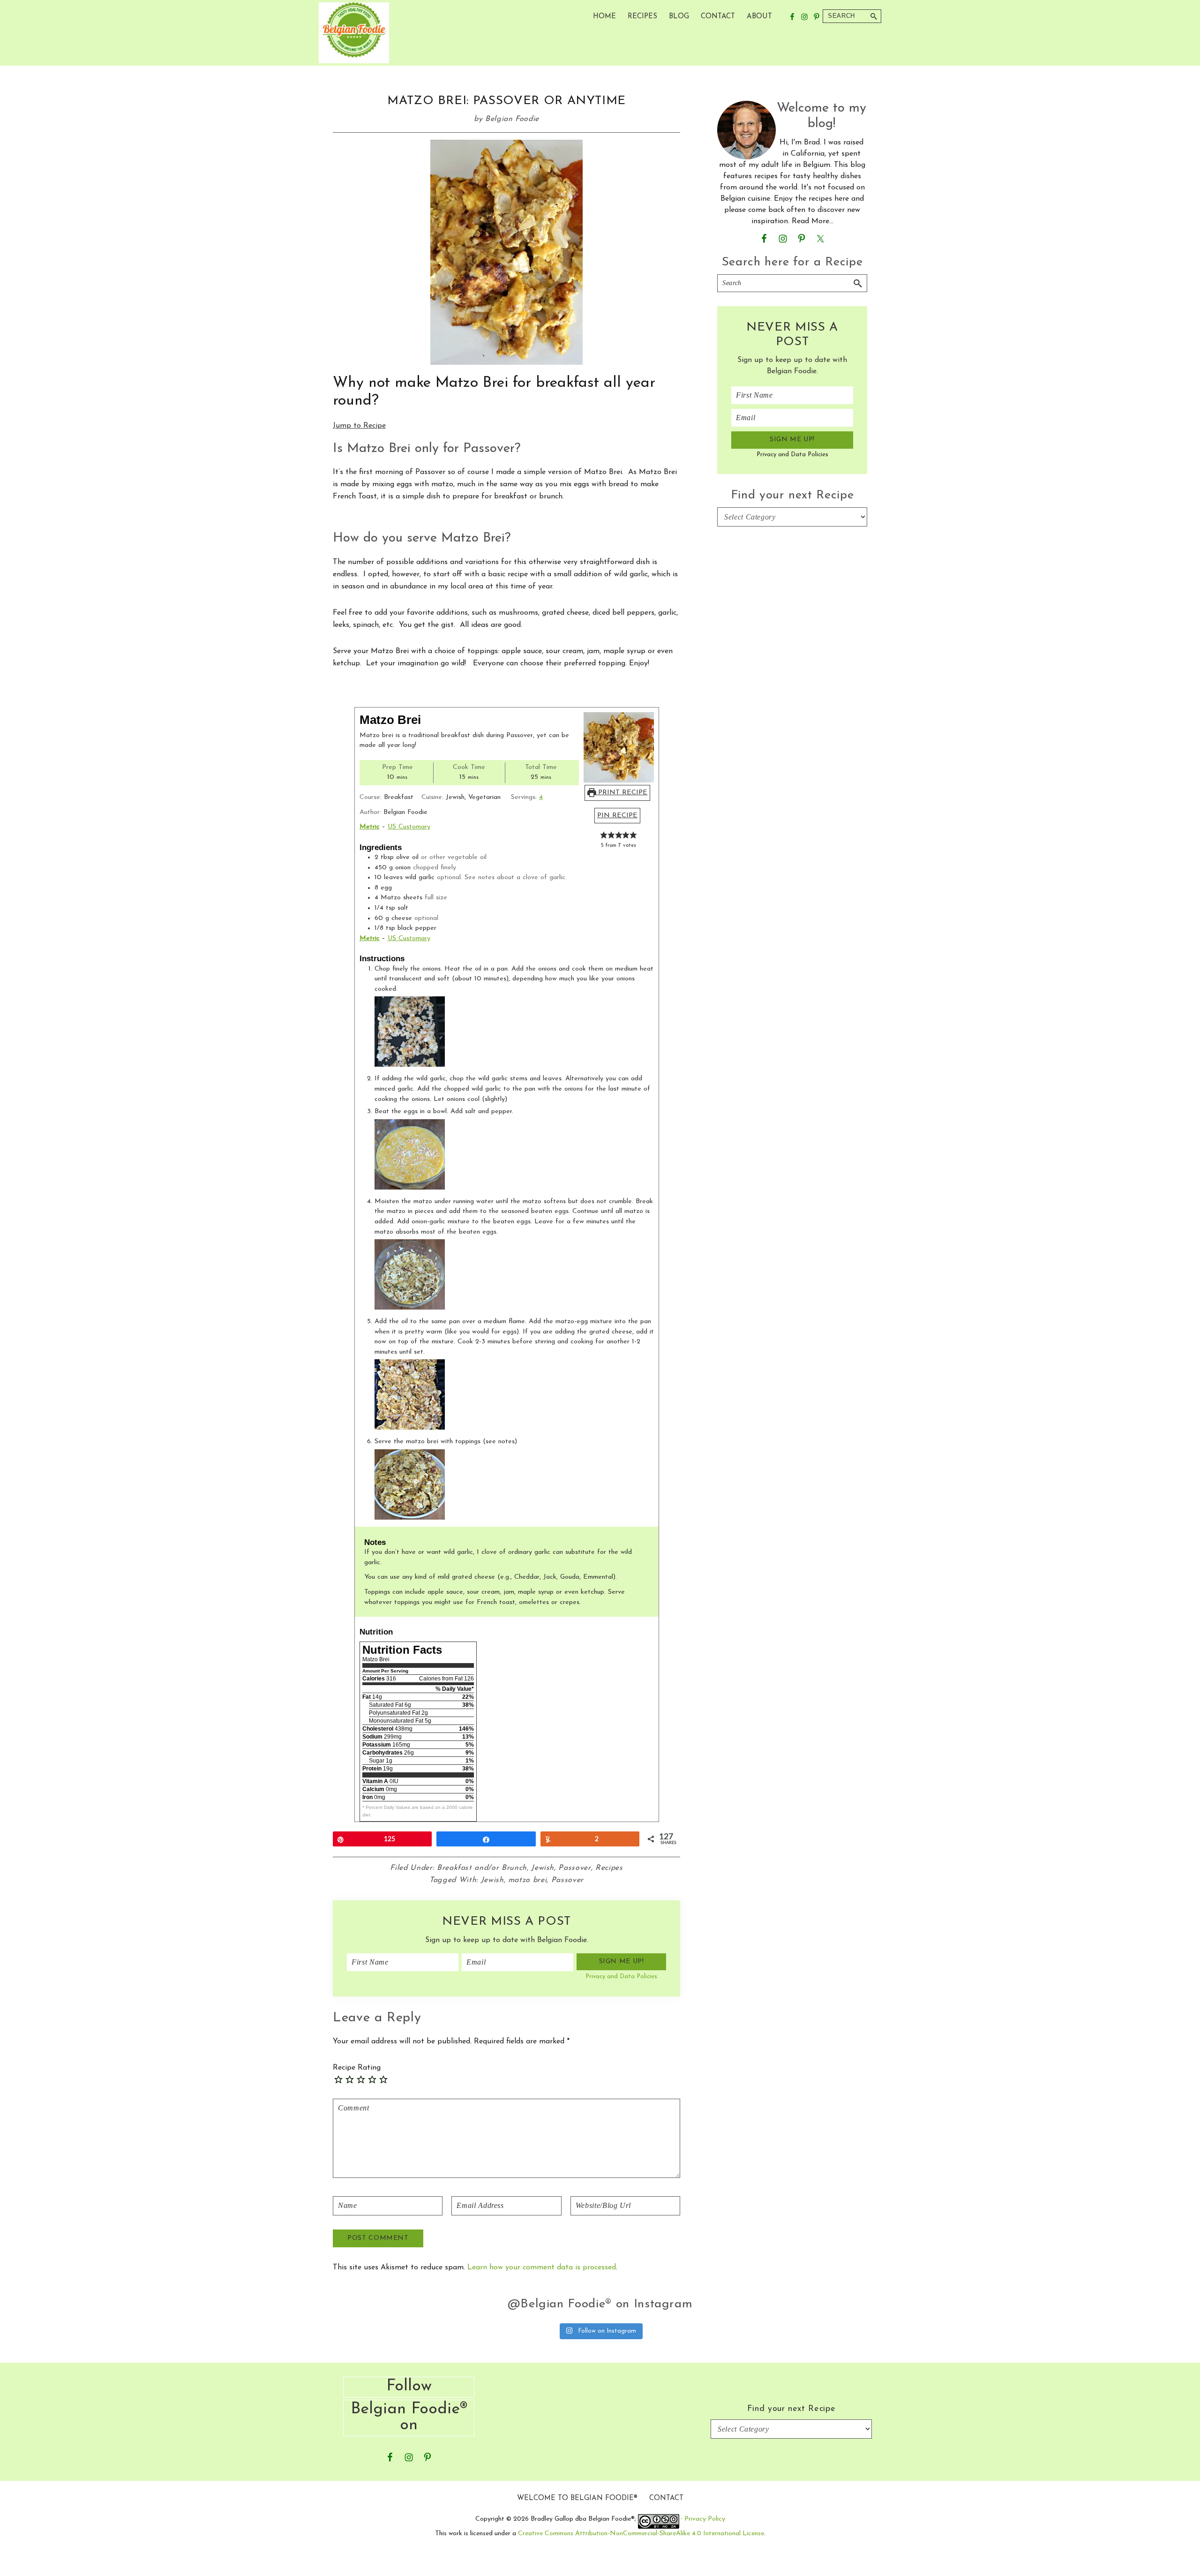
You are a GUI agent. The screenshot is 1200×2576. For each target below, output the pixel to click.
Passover (574, 1868)
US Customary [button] (409, 827)
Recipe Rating (357, 2068)
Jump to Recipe (359, 426)
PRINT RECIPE (622, 793)
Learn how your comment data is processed (542, 2267)
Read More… (813, 221)
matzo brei (528, 1880)
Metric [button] (370, 827)
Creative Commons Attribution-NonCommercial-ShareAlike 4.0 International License (641, 2534)
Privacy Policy (705, 2519)
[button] (604, 835)
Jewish (543, 1868)
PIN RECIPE (617, 816)
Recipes (609, 1868)
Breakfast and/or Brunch (482, 1868)
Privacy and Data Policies (621, 1977)
